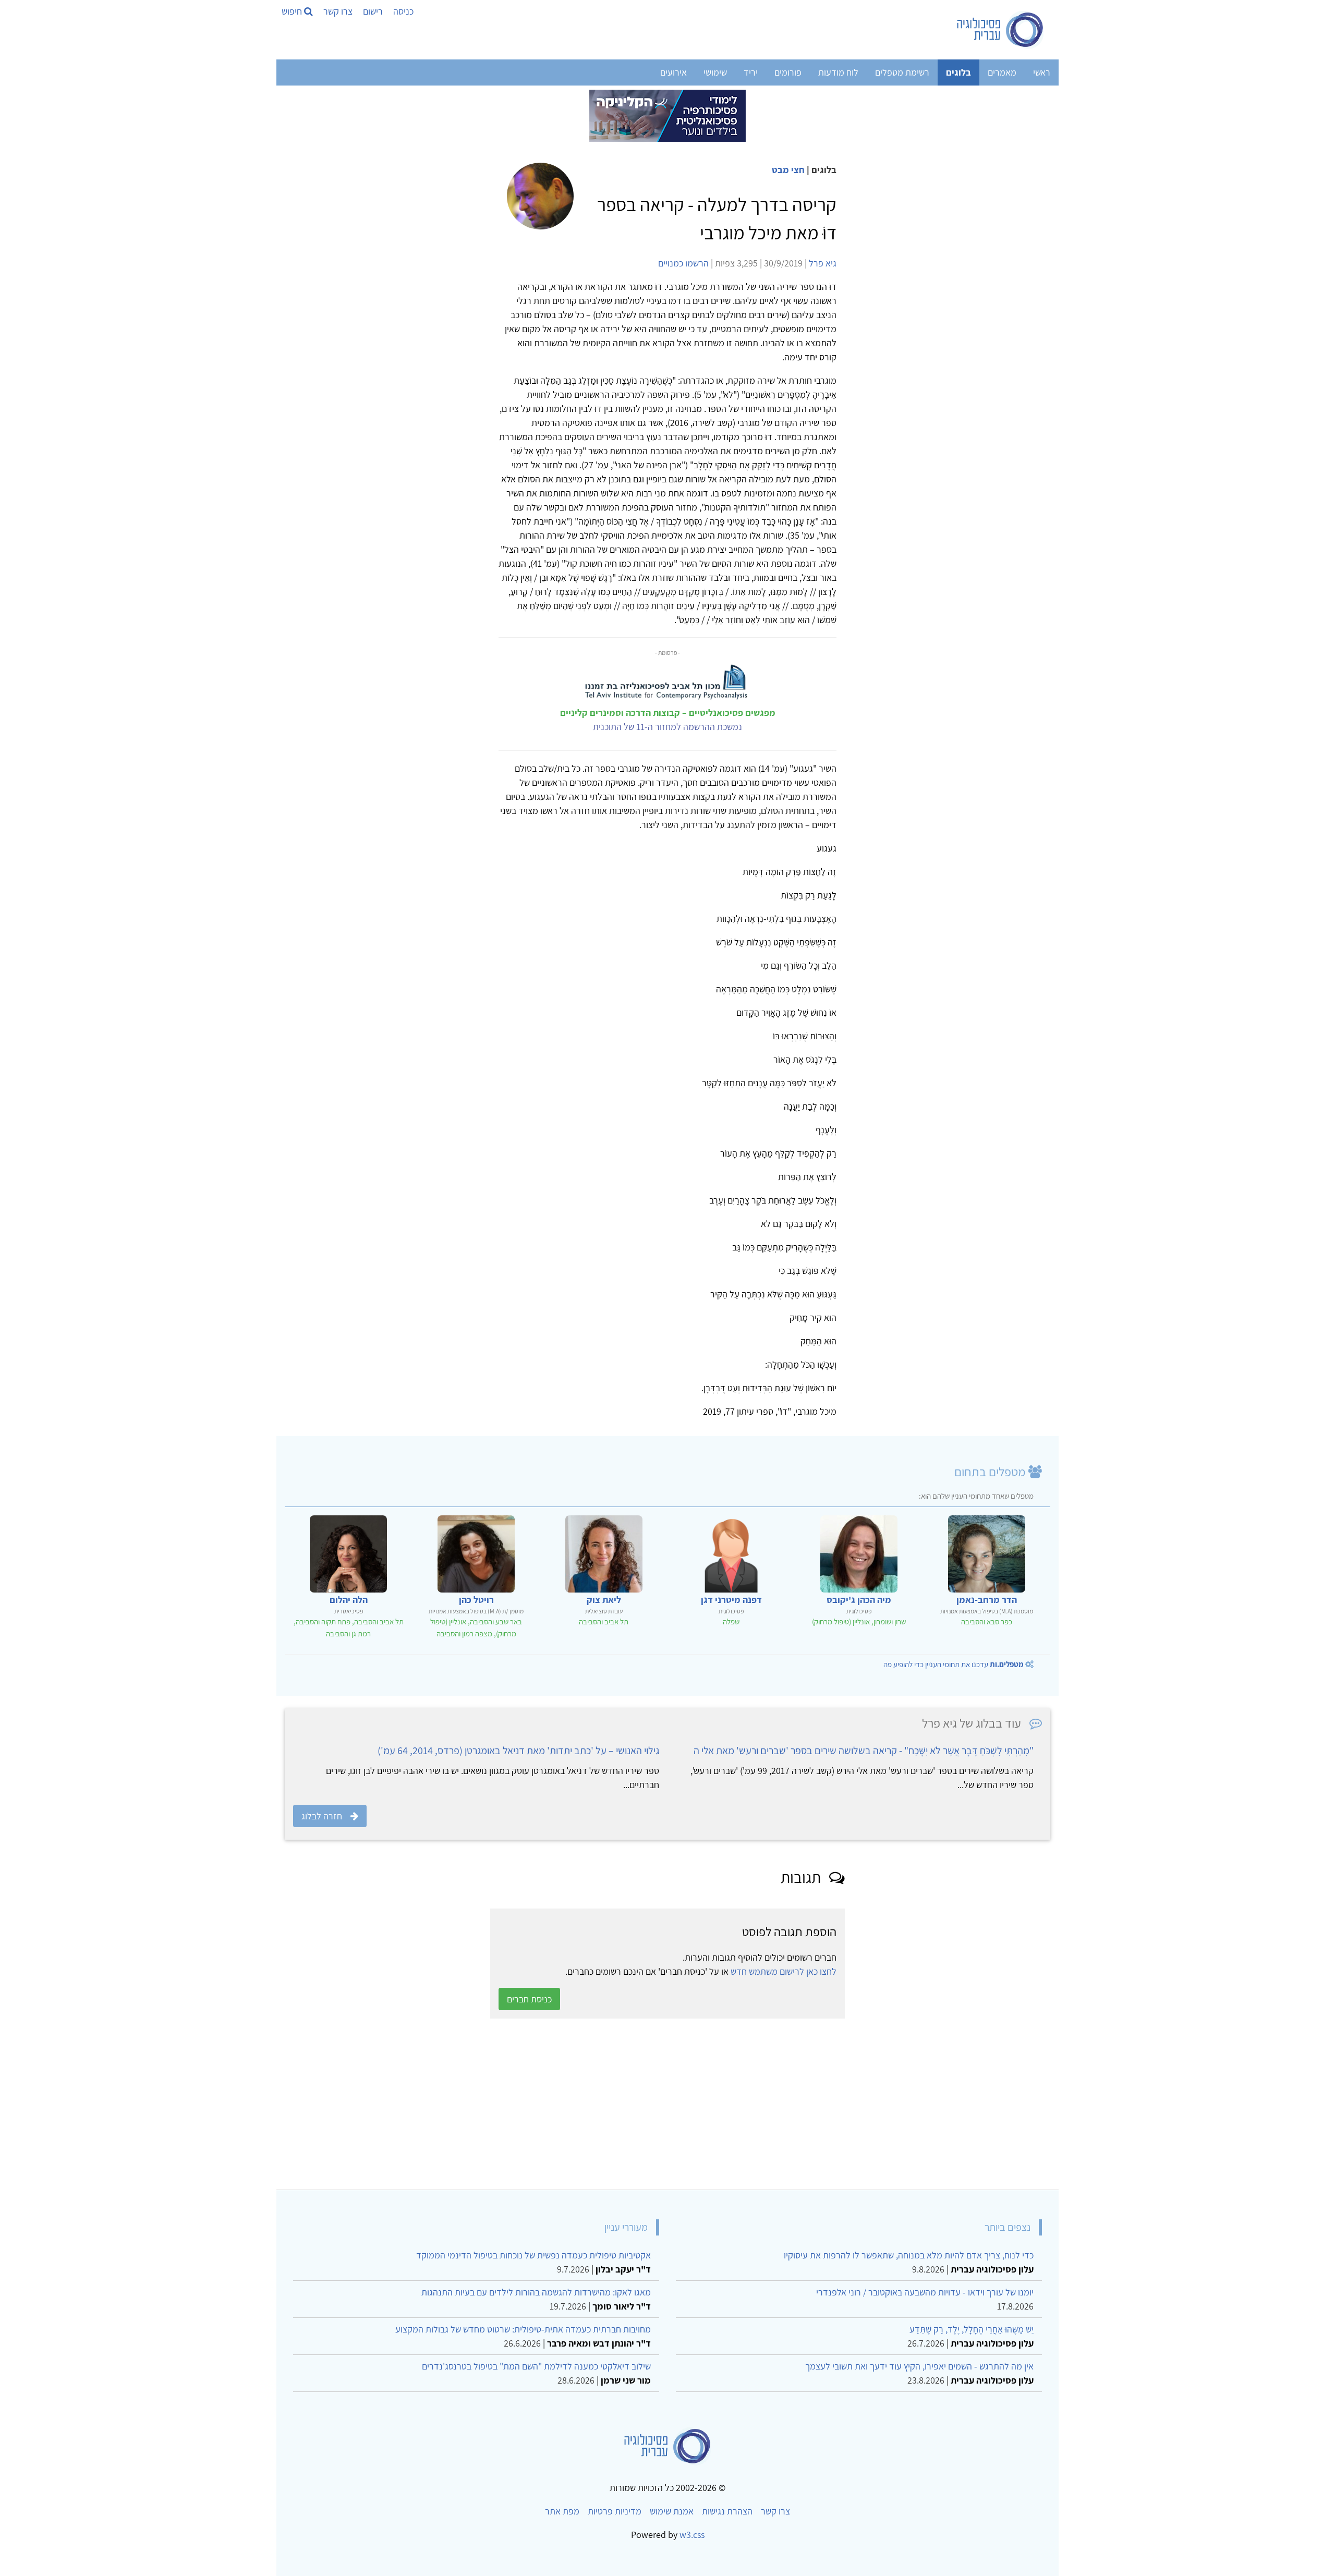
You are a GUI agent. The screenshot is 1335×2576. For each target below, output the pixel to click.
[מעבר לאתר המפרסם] (667, 115)
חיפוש (293, 11)
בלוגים (958, 72)
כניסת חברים (529, 1999)
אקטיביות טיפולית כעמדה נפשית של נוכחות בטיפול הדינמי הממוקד (533, 2255)
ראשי (1042, 72)
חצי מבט (788, 170)
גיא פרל (823, 263)
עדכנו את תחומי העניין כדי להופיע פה (954, 1664)
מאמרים (1002, 72)
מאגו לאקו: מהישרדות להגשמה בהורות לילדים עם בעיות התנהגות (536, 2292)
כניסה (403, 11)
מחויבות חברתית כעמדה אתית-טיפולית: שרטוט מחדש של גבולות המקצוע (523, 2329)
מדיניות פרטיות (615, 2511)
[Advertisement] (737, 2104)
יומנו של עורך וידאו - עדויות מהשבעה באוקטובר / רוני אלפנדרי (925, 2292)
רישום (373, 11)
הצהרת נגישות (727, 2511)
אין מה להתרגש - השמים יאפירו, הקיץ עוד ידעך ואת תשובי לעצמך (919, 2366)
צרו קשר (338, 11)
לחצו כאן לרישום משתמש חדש (784, 1971)
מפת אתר (562, 2511)
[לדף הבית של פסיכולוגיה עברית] (1000, 30)
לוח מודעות (838, 72)
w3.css (692, 2535)
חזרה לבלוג (322, 1816)
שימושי (715, 72)
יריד (751, 72)
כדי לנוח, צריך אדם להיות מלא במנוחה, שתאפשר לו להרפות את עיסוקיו (909, 2255)
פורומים (788, 72)
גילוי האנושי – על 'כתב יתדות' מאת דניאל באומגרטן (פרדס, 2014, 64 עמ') (518, 1751)
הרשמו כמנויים (683, 263)
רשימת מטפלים (902, 72)
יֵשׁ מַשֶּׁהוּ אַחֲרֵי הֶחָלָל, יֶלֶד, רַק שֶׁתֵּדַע (972, 2329)
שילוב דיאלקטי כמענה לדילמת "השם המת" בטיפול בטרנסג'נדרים (536, 2366)
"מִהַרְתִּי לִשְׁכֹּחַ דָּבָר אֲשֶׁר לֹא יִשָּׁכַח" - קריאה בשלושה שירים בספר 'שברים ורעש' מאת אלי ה (864, 1751)
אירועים (673, 72)
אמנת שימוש (672, 2511)
